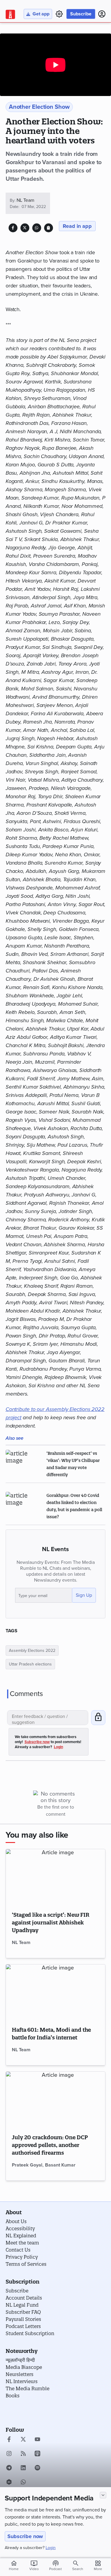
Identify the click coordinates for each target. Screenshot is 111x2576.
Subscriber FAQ (23, 2312)
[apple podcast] (37, 2454)
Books (13, 2396)
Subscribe (81, 14)
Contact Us (18, 2250)
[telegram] (9, 2468)
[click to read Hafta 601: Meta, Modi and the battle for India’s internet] (56, 1992)
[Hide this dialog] (103, 2495)
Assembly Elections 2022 (32, 1651)
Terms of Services (26, 2264)
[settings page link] (59, 14)
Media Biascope (24, 2367)
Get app (41, 14)
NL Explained (21, 2236)
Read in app (77, 226)
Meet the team (22, 2243)
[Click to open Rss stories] (23, 2454)
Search (78, 2569)
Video (34, 2565)
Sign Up (84, 1595)
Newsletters (20, 2374)
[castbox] (9, 2483)
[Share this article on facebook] (13, 228)
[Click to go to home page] (10, 14)
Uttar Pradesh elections (30, 1664)
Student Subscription (30, 2333)
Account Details (24, 2298)
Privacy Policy (22, 2257)
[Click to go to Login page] (102, 14)
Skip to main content (34, 40)
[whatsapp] (23, 2483)
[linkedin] (23, 2468)
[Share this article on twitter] (25, 228)
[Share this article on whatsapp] (37, 228)
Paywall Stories (23, 2319)
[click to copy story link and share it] (48, 228)
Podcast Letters (23, 2326)
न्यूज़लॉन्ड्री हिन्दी (20, 2360)
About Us (16, 2221)
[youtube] (37, 2440)
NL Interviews (22, 2381)
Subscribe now (25, 2536)
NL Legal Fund (22, 2305)
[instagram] (9, 2454)
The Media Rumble (28, 2388)
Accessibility (20, 2228)
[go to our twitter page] (23, 2440)
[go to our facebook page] (9, 2440)
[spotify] (37, 2468)
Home (14, 2565)
